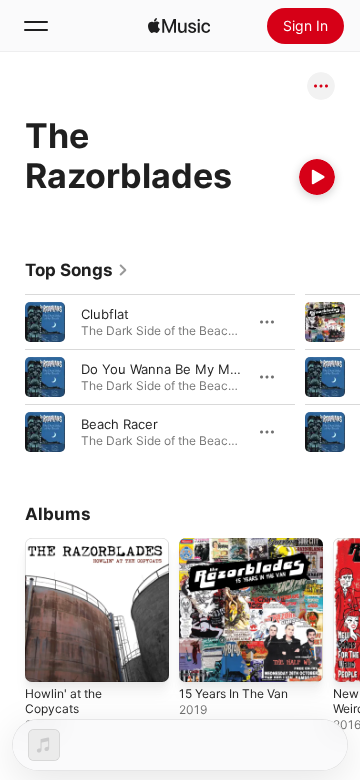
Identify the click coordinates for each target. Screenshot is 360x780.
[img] (179, 26)
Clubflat (105, 314)
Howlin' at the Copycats (63, 701)
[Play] (317, 177)
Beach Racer (119, 424)
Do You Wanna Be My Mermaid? (180, 369)
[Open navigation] (36, 26)
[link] (77, 270)
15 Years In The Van (233, 693)
